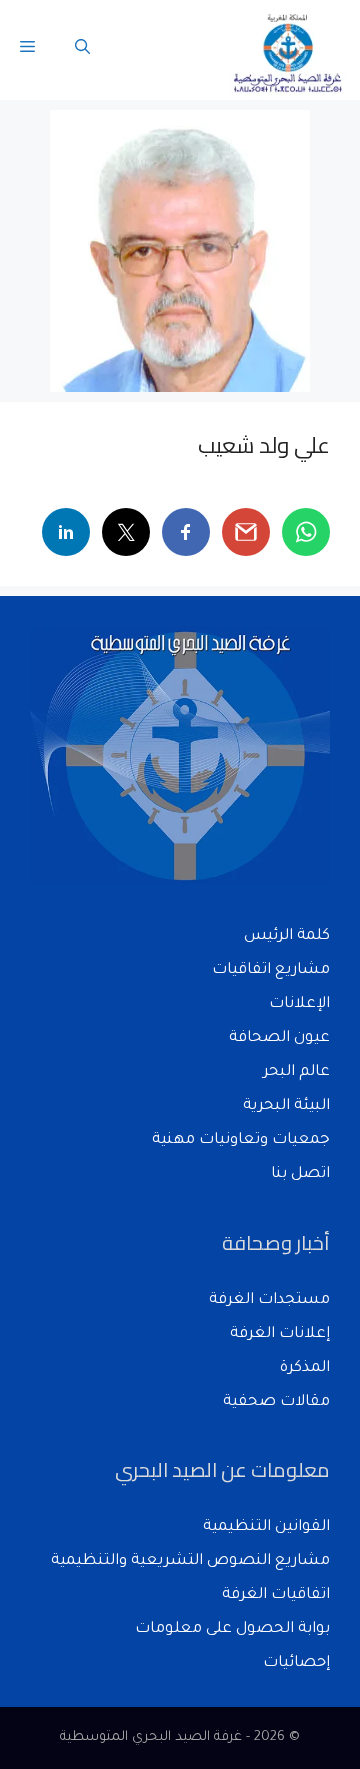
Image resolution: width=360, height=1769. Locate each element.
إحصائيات (296, 1663)
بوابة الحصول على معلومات (232, 1629)
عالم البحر (296, 1072)
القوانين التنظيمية (266, 1527)
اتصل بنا (300, 1174)
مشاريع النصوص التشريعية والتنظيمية (190, 1561)
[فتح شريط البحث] (82, 50)
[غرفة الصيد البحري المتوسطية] (289, 50)
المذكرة (305, 1368)
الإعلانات (299, 1004)
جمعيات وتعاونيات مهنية (241, 1140)
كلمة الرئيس (287, 936)
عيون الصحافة (279, 1038)
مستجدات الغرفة (269, 1300)
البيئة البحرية (286, 1106)
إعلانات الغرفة (280, 1334)
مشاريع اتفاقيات (271, 970)
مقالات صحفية (276, 1402)
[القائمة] (27, 50)
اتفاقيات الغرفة (276, 1595)
